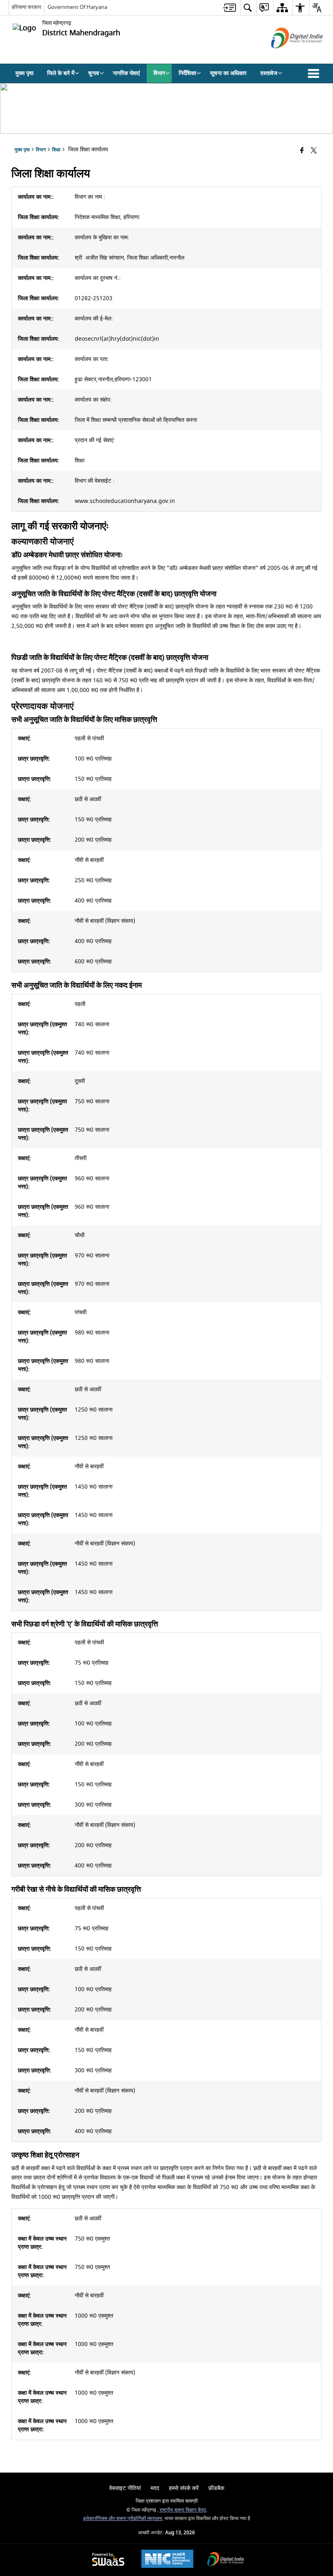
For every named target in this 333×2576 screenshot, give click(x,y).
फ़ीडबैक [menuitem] (216, 2488)
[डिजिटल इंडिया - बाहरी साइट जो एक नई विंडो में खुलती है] (287, 55)
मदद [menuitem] (155, 2488)
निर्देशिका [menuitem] (187, 73)
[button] (315, 73)
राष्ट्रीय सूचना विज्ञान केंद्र (183, 2510)
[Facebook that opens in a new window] (302, 151)
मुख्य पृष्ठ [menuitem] (24, 73)
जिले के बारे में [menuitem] (61, 73)
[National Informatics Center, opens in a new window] (167, 2560)
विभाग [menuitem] (159, 73)
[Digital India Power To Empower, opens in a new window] (226, 2560)
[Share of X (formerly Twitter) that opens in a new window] (314, 151)
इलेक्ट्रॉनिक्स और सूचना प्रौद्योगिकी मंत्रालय (123, 2519)
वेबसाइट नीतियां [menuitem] (125, 2488)
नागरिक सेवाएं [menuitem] (126, 73)
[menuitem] (229, 8)
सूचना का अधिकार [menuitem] (228, 73)
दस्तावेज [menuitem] (269, 73)
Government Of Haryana (77, 7)
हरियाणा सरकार (27, 7)
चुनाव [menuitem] (94, 73)
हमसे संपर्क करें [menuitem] (184, 2488)
